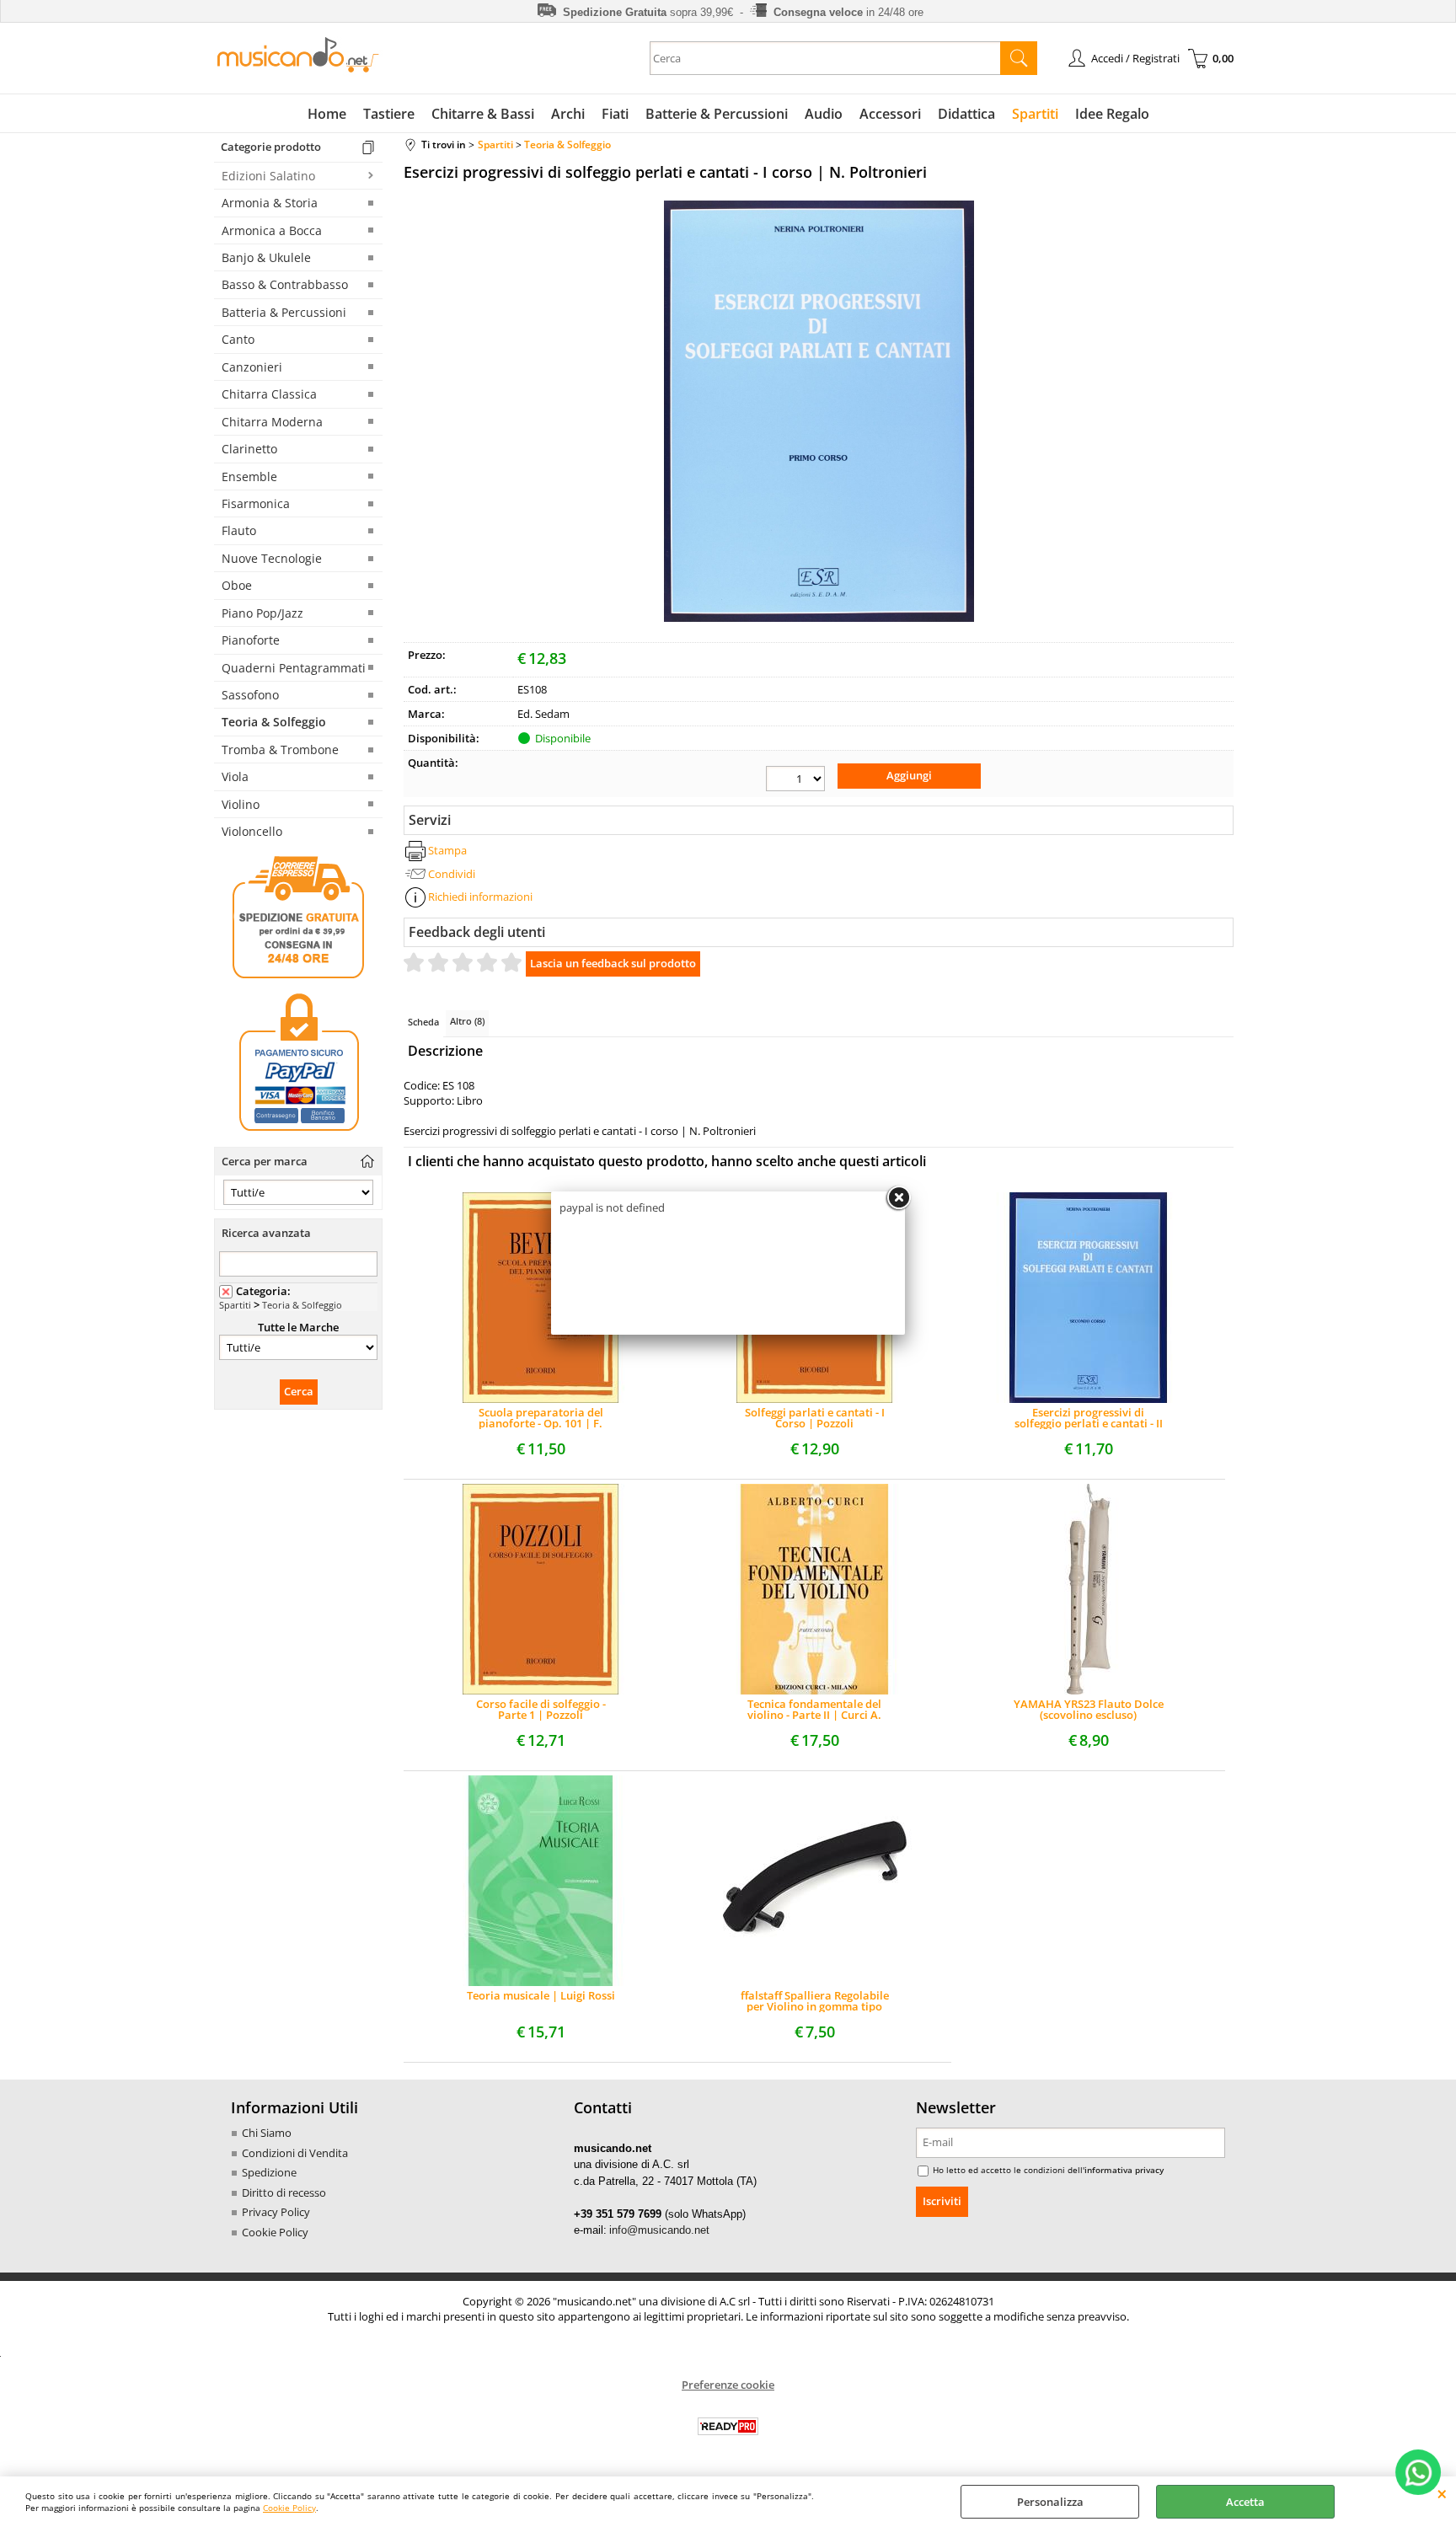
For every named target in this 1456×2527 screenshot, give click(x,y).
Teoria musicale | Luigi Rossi (541, 1997)
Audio (824, 114)
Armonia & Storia (270, 203)
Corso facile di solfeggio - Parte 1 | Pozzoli (541, 1710)
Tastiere (389, 114)
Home (327, 114)
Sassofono (250, 695)
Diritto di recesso (284, 2192)
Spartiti (1035, 114)
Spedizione (269, 2172)
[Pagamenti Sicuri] (298, 1131)
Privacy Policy (276, 2212)
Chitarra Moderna (272, 422)
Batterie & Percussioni (717, 114)
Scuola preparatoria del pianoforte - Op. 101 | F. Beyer (541, 1418)
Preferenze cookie (728, 2385)
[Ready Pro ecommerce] (728, 2426)
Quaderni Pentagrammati (294, 668)
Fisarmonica (256, 503)
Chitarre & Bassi (483, 114)
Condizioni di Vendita (295, 2153)
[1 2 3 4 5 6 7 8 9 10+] (795, 779)
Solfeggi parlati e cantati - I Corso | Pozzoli (815, 1418)
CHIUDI (1442, 2493)
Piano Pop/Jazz (262, 613)
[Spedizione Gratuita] (298, 976)
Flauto (239, 530)
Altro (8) (467, 1021)
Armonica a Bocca (272, 230)
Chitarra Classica (269, 394)
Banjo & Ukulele (266, 257)
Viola (235, 776)
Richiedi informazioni (480, 897)
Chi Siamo (267, 2133)
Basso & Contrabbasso (285, 284)
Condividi (452, 874)
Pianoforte (251, 640)
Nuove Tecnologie (272, 558)
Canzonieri (252, 367)
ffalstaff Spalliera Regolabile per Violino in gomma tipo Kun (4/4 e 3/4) (815, 2001)
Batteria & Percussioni (284, 312)
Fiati (615, 114)
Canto (238, 339)
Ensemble (249, 476)
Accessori (890, 114)
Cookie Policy (289, 2508)
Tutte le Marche (298, 1327)
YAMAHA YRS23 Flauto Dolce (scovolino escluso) (1089, 1710)
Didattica (966, 114)
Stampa (447, 850)
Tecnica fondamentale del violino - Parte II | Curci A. (814, 1710)
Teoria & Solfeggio (274, 722)
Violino (241, 804)
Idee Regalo (1112, 114)
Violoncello (252, 831)
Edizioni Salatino (268, 176)
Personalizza (1050, 2502)
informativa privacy (1124, 2170)
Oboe (237, 585)
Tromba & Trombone (280, 750)
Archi (568, 114)
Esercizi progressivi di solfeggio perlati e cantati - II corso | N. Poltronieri (1089, 1418)
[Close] (898, 1198)
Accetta (1245, 2502)
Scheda (423, 1022)
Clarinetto (249, 449)
